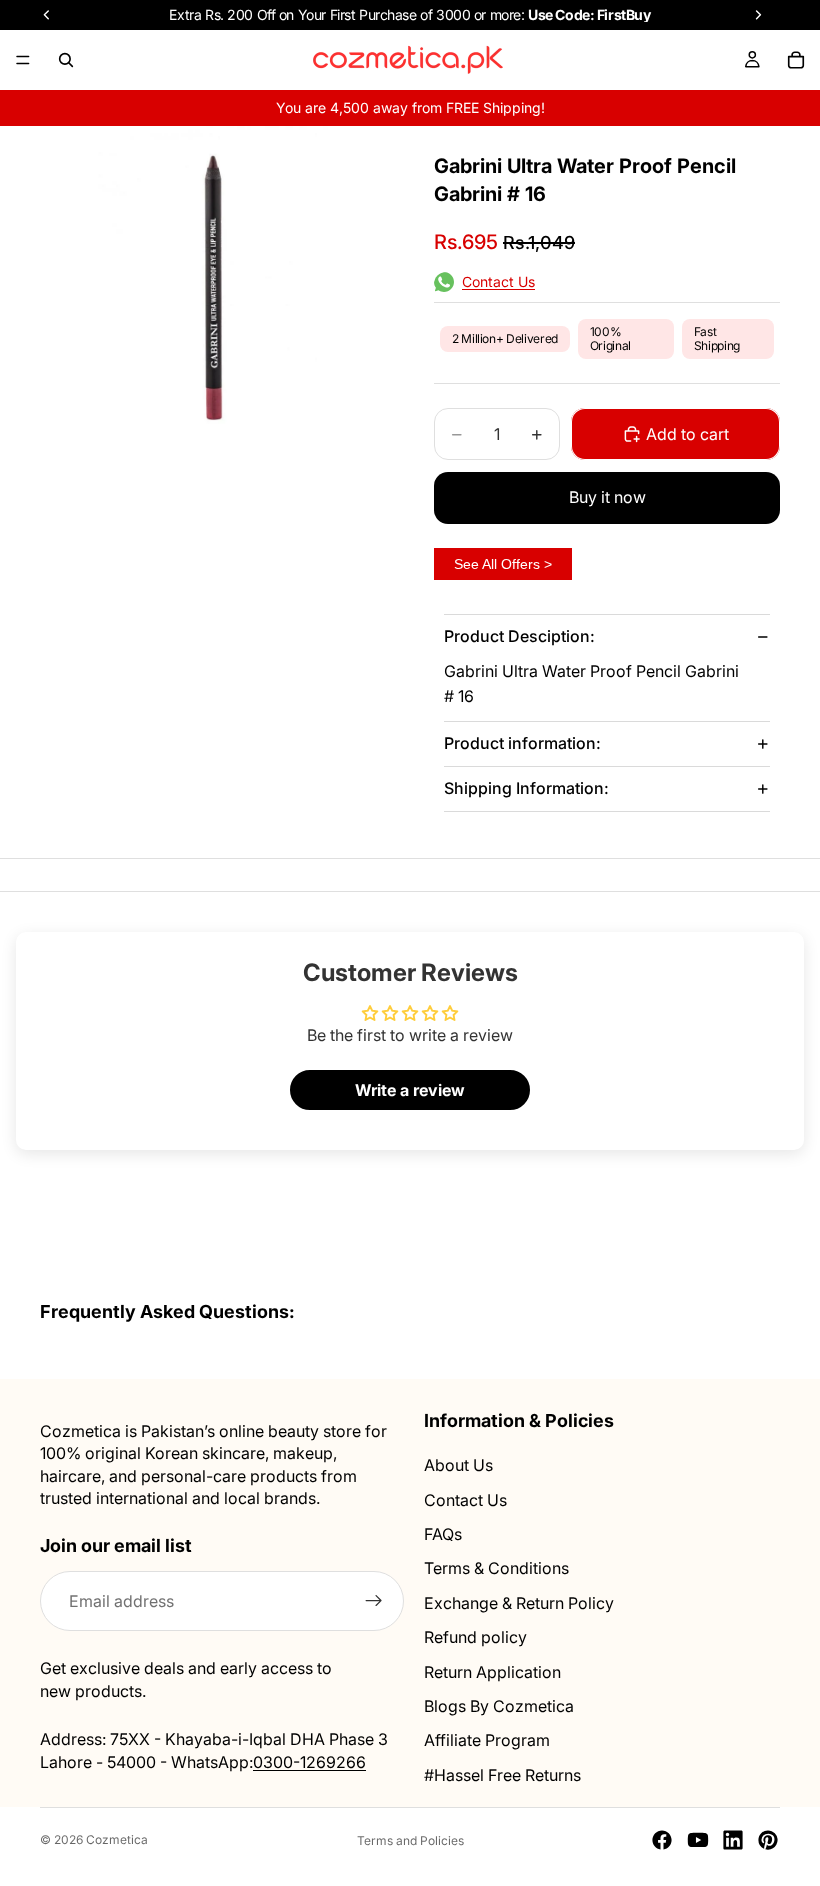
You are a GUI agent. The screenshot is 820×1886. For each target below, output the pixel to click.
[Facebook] (662, 1840)
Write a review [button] (410, 1090)
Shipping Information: (526, 788)
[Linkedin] (733, 1840)
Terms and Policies (410, 1840)
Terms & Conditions (496, 1569)
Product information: (522, 743)
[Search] (66, 60)
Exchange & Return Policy (519, 1603)
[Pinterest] (768, 1840)
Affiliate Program (487, 1741)
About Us (458, 1466)
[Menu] (23, 60)
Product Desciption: (519, 636)
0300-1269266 (309, 1762)
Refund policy (475, 1637)
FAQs (443, 1534)
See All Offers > (503, 564)
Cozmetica (117, 1839)
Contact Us (465, 1500)
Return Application (492, 1672)
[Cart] (796, 60)
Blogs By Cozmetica (499, 1706)
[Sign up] (374, 1602)
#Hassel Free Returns (502, 1775)
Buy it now (607, 497)
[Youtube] (698, 1840)
